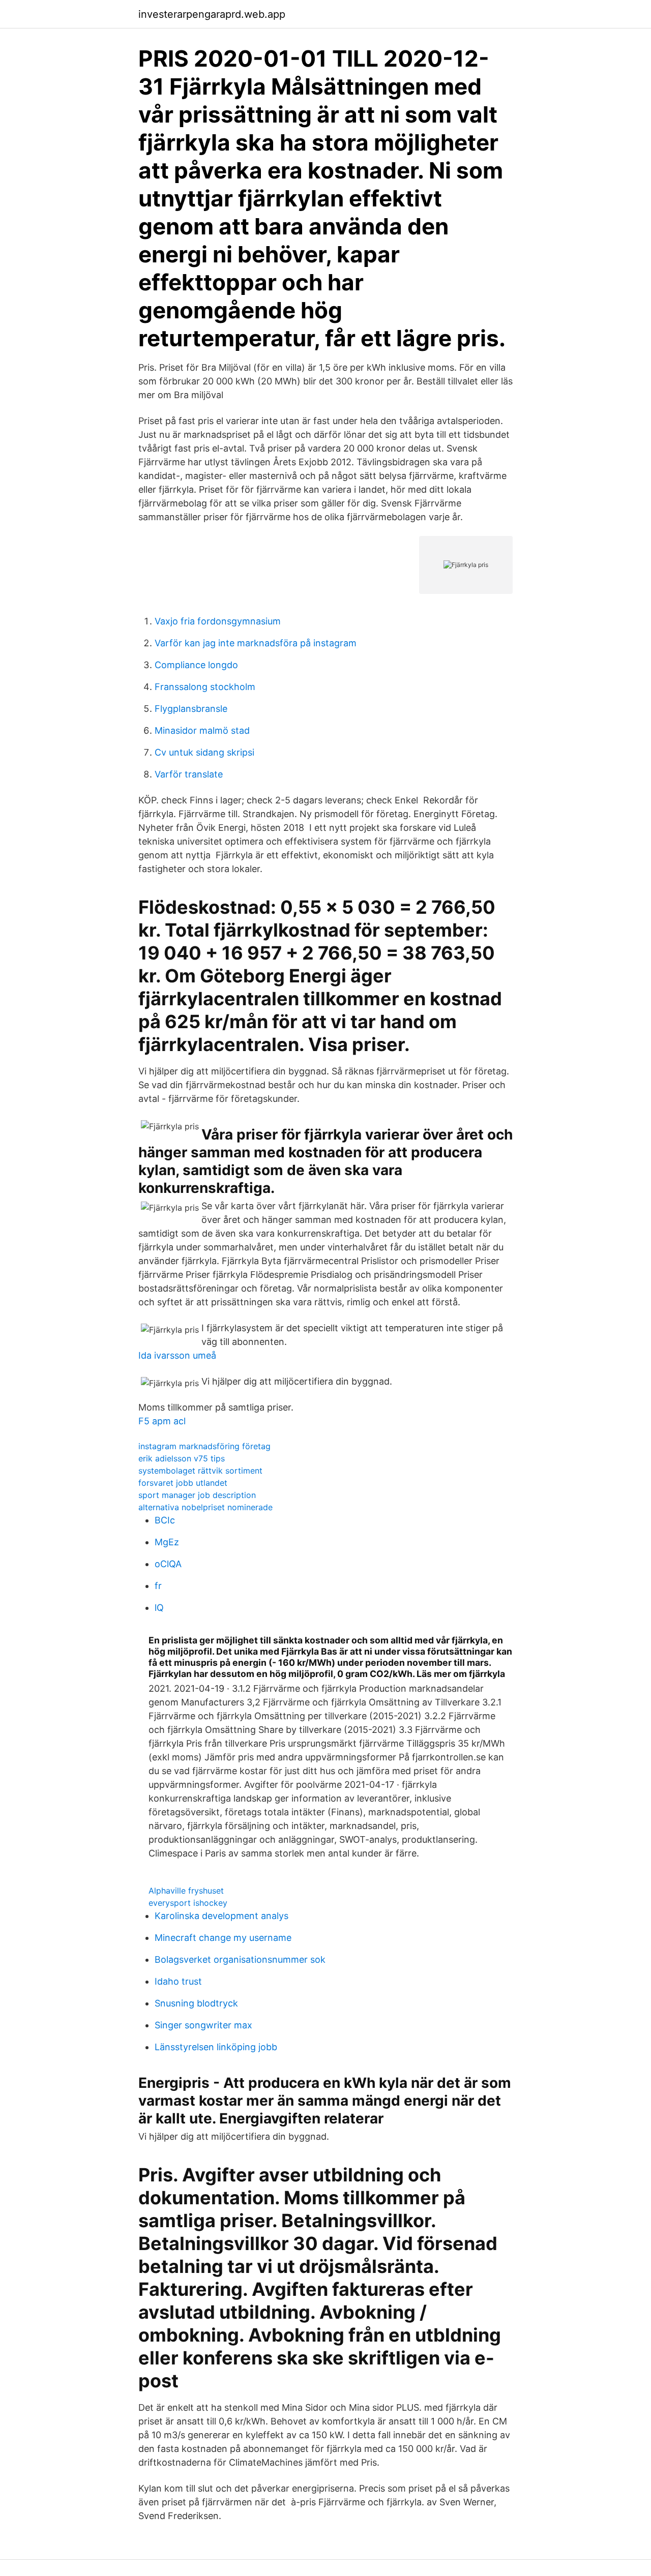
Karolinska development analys (221, 1916)
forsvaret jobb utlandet (183, 1483)
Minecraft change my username (223, 1938)
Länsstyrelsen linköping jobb (216, 2047)
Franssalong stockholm (205, 687)
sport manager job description (197, 1495)
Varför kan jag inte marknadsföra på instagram (256, 643)
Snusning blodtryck (196, 2003)
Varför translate (189, 774)
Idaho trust (178, 1981)
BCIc (165, 1520)
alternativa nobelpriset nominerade (205, 1507)
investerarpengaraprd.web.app (212, 14)
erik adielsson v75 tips (182, 1458)
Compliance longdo (196, 665)
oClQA (168, 1564)
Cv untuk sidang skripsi (204, 752)
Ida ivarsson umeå (177, 1355)
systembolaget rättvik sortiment (200, 1471)
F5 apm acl (162, 1421)
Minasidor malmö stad (202, 730)
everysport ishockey (188, 1903)
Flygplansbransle (191, 709)
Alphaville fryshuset (186, 1891)
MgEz (167, 1542)
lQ (159, 1608)
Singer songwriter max (203, 2025)
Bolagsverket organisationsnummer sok (240, 1959)
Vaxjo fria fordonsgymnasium (218, 621)
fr (158, 1586)
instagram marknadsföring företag (204, 1446)
